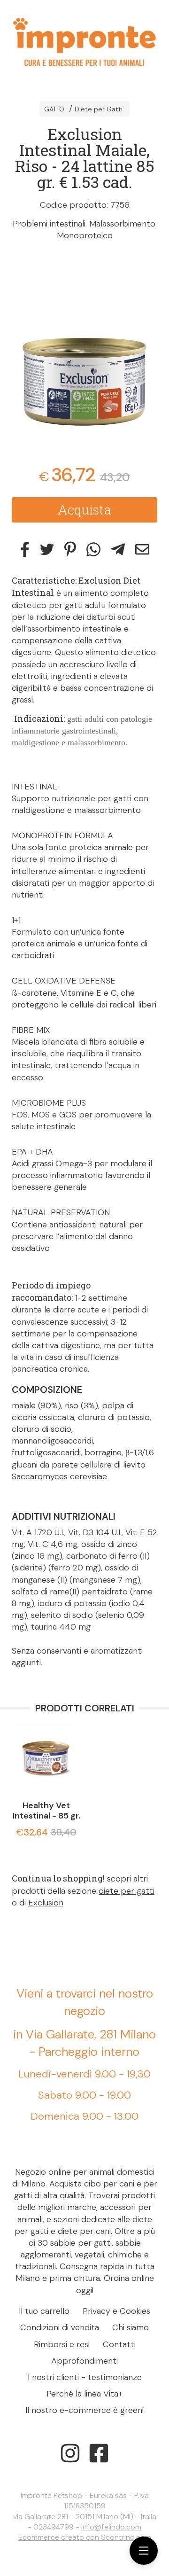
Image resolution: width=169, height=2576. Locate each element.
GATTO (54, 109)
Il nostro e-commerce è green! (84, 2410)
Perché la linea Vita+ (84, 2394)
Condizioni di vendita (60, 2327)
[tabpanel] (84, 347)
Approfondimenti (84, 2361)
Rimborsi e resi (62, 2344)
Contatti (119, 2344)
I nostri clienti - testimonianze (85, 2377)
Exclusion (46, 1903)
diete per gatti (127, 1891)
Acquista (84, 510)
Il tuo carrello (44, 2311)
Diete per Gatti (99, 109)
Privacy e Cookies (116, 2311)
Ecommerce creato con (85, 2537)
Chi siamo (131, 2327)
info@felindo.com (111, 2527)
